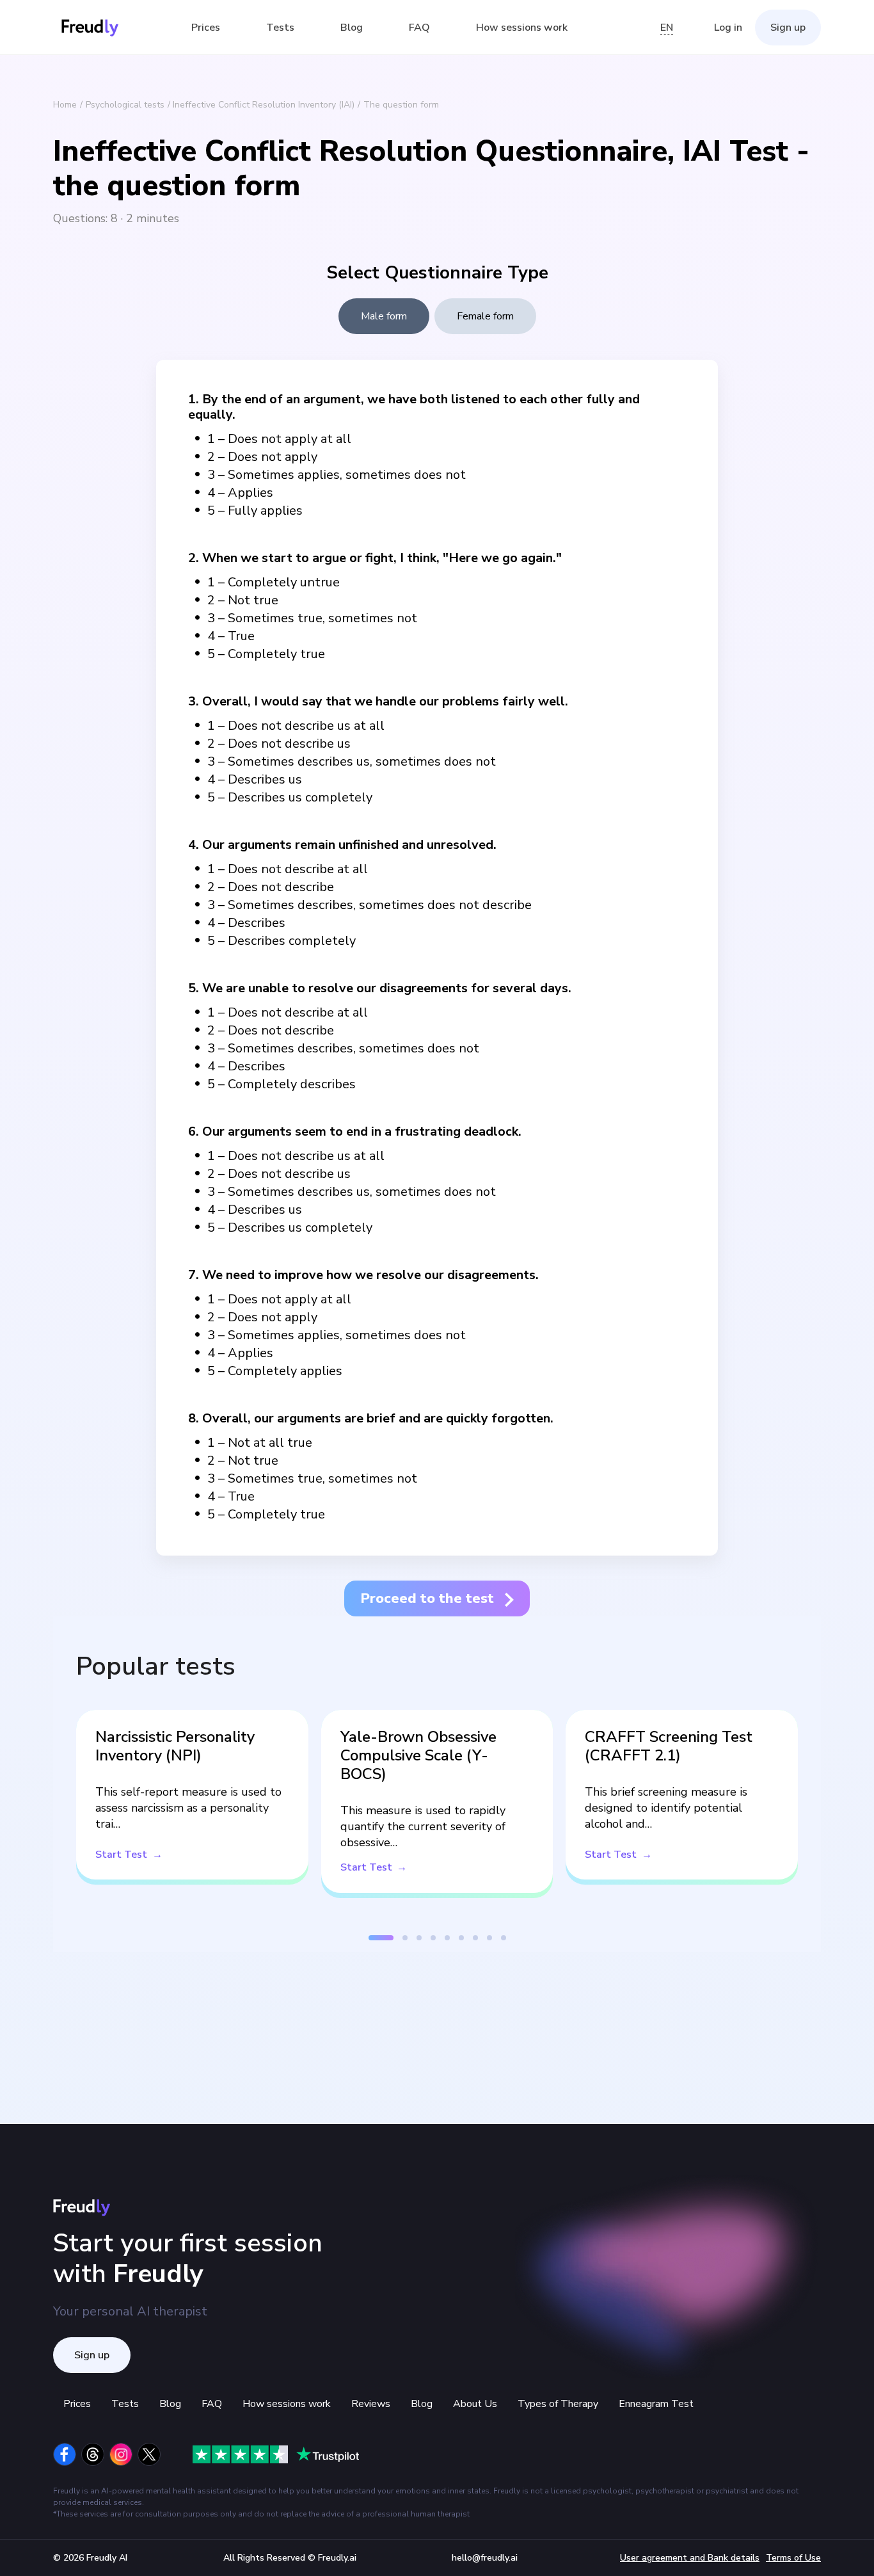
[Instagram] (121, 2454)
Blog (352, 28)
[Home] (90, 28)
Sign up (788, 28)
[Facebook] (65, 2454)
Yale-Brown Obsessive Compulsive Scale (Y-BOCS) (418, 1755)
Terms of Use (793, 2558)
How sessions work (522, 28)
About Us (475, 2404)
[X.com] (149, 2454)
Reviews (371, 2404)
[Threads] (93, 2454)
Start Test (121, 1855)
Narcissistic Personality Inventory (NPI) (175, 1746)
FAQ (419, 28)
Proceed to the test (427, 1598)
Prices (206, 28)
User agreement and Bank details (690, 2558)
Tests (280, 28)
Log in (728, 28)
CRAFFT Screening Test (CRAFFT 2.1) (669, 1746)
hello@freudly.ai (485, 2558)
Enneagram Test (656, 2404)
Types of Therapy (558, 2404)
